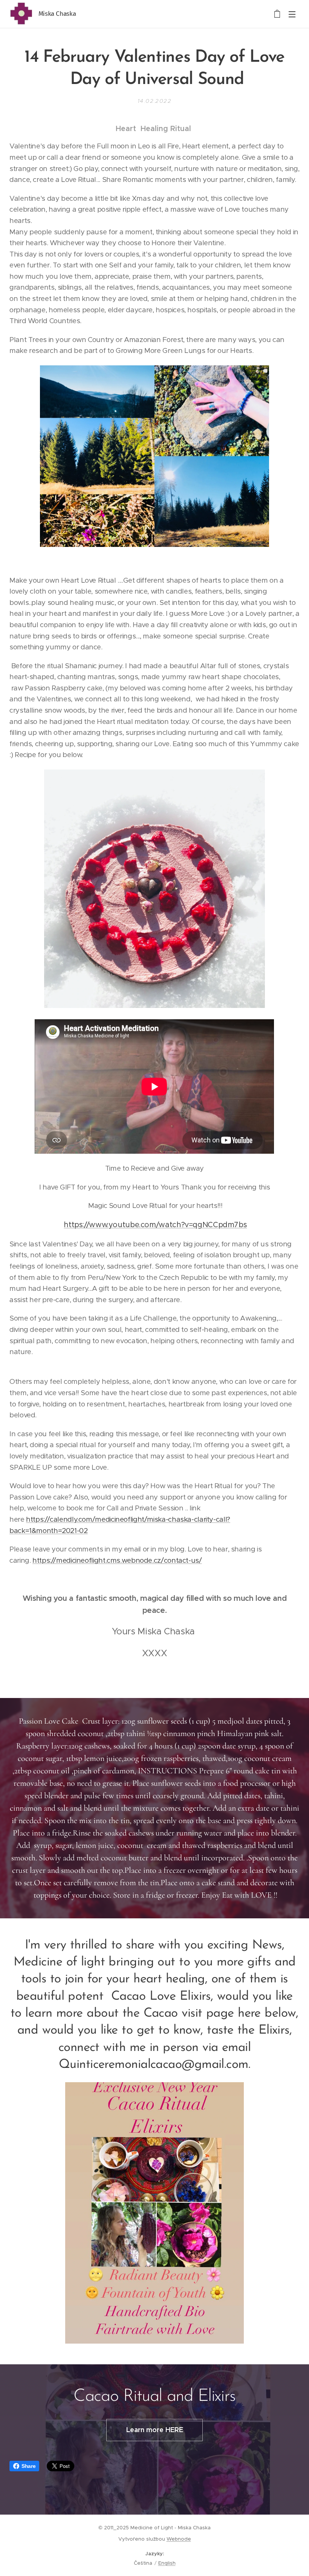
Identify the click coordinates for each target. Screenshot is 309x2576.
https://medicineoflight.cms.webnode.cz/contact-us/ (117, 1560)
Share (28, 2466)
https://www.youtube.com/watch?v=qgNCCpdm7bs (155, 1225)
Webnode (179, 2539)
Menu (292, 14)
